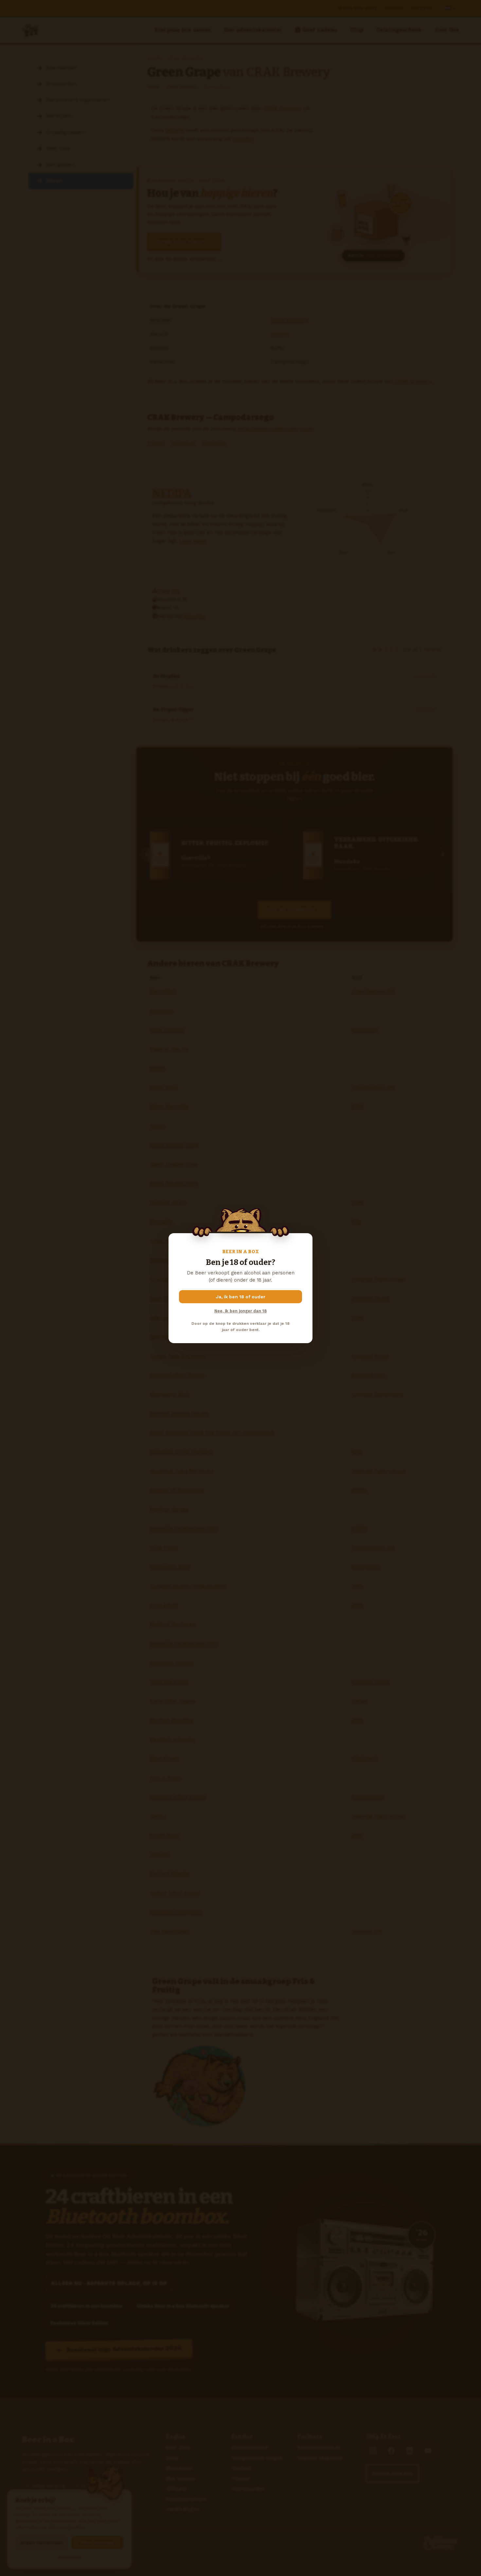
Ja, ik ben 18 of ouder (241, 1297)
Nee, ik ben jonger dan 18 (240, 1311)
